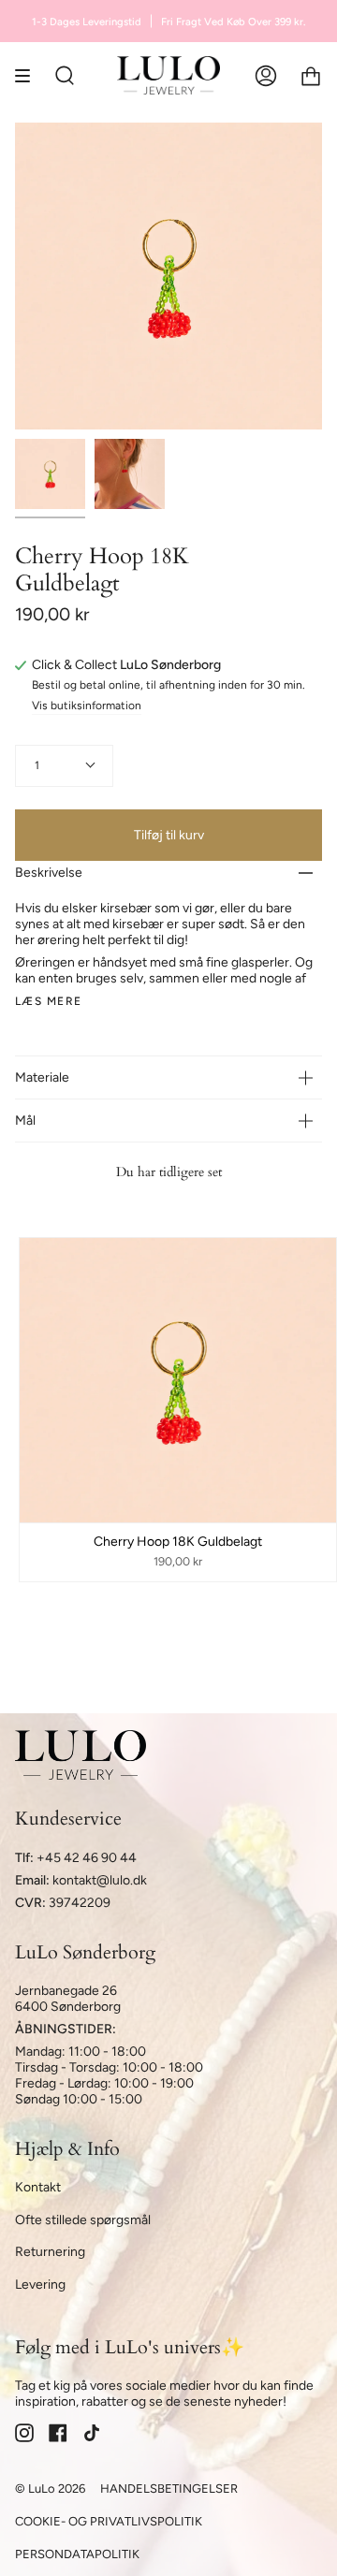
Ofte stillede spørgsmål (83, 2220)
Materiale (42, 1077)
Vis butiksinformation (87, 706)
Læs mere (49, 1001)
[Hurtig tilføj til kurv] (42, 1500)
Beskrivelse (49, 873)
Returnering (50, 2252)
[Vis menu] (29, 75)
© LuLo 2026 (50, 2489)
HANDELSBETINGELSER (169, 2489)
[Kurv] (311, 75)
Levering (40, 2285)
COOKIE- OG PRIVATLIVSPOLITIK (109, 2521)
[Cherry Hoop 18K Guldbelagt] (50, 474)
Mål (25, 1121)
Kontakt (38, 2187)
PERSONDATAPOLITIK (77, 2554)
